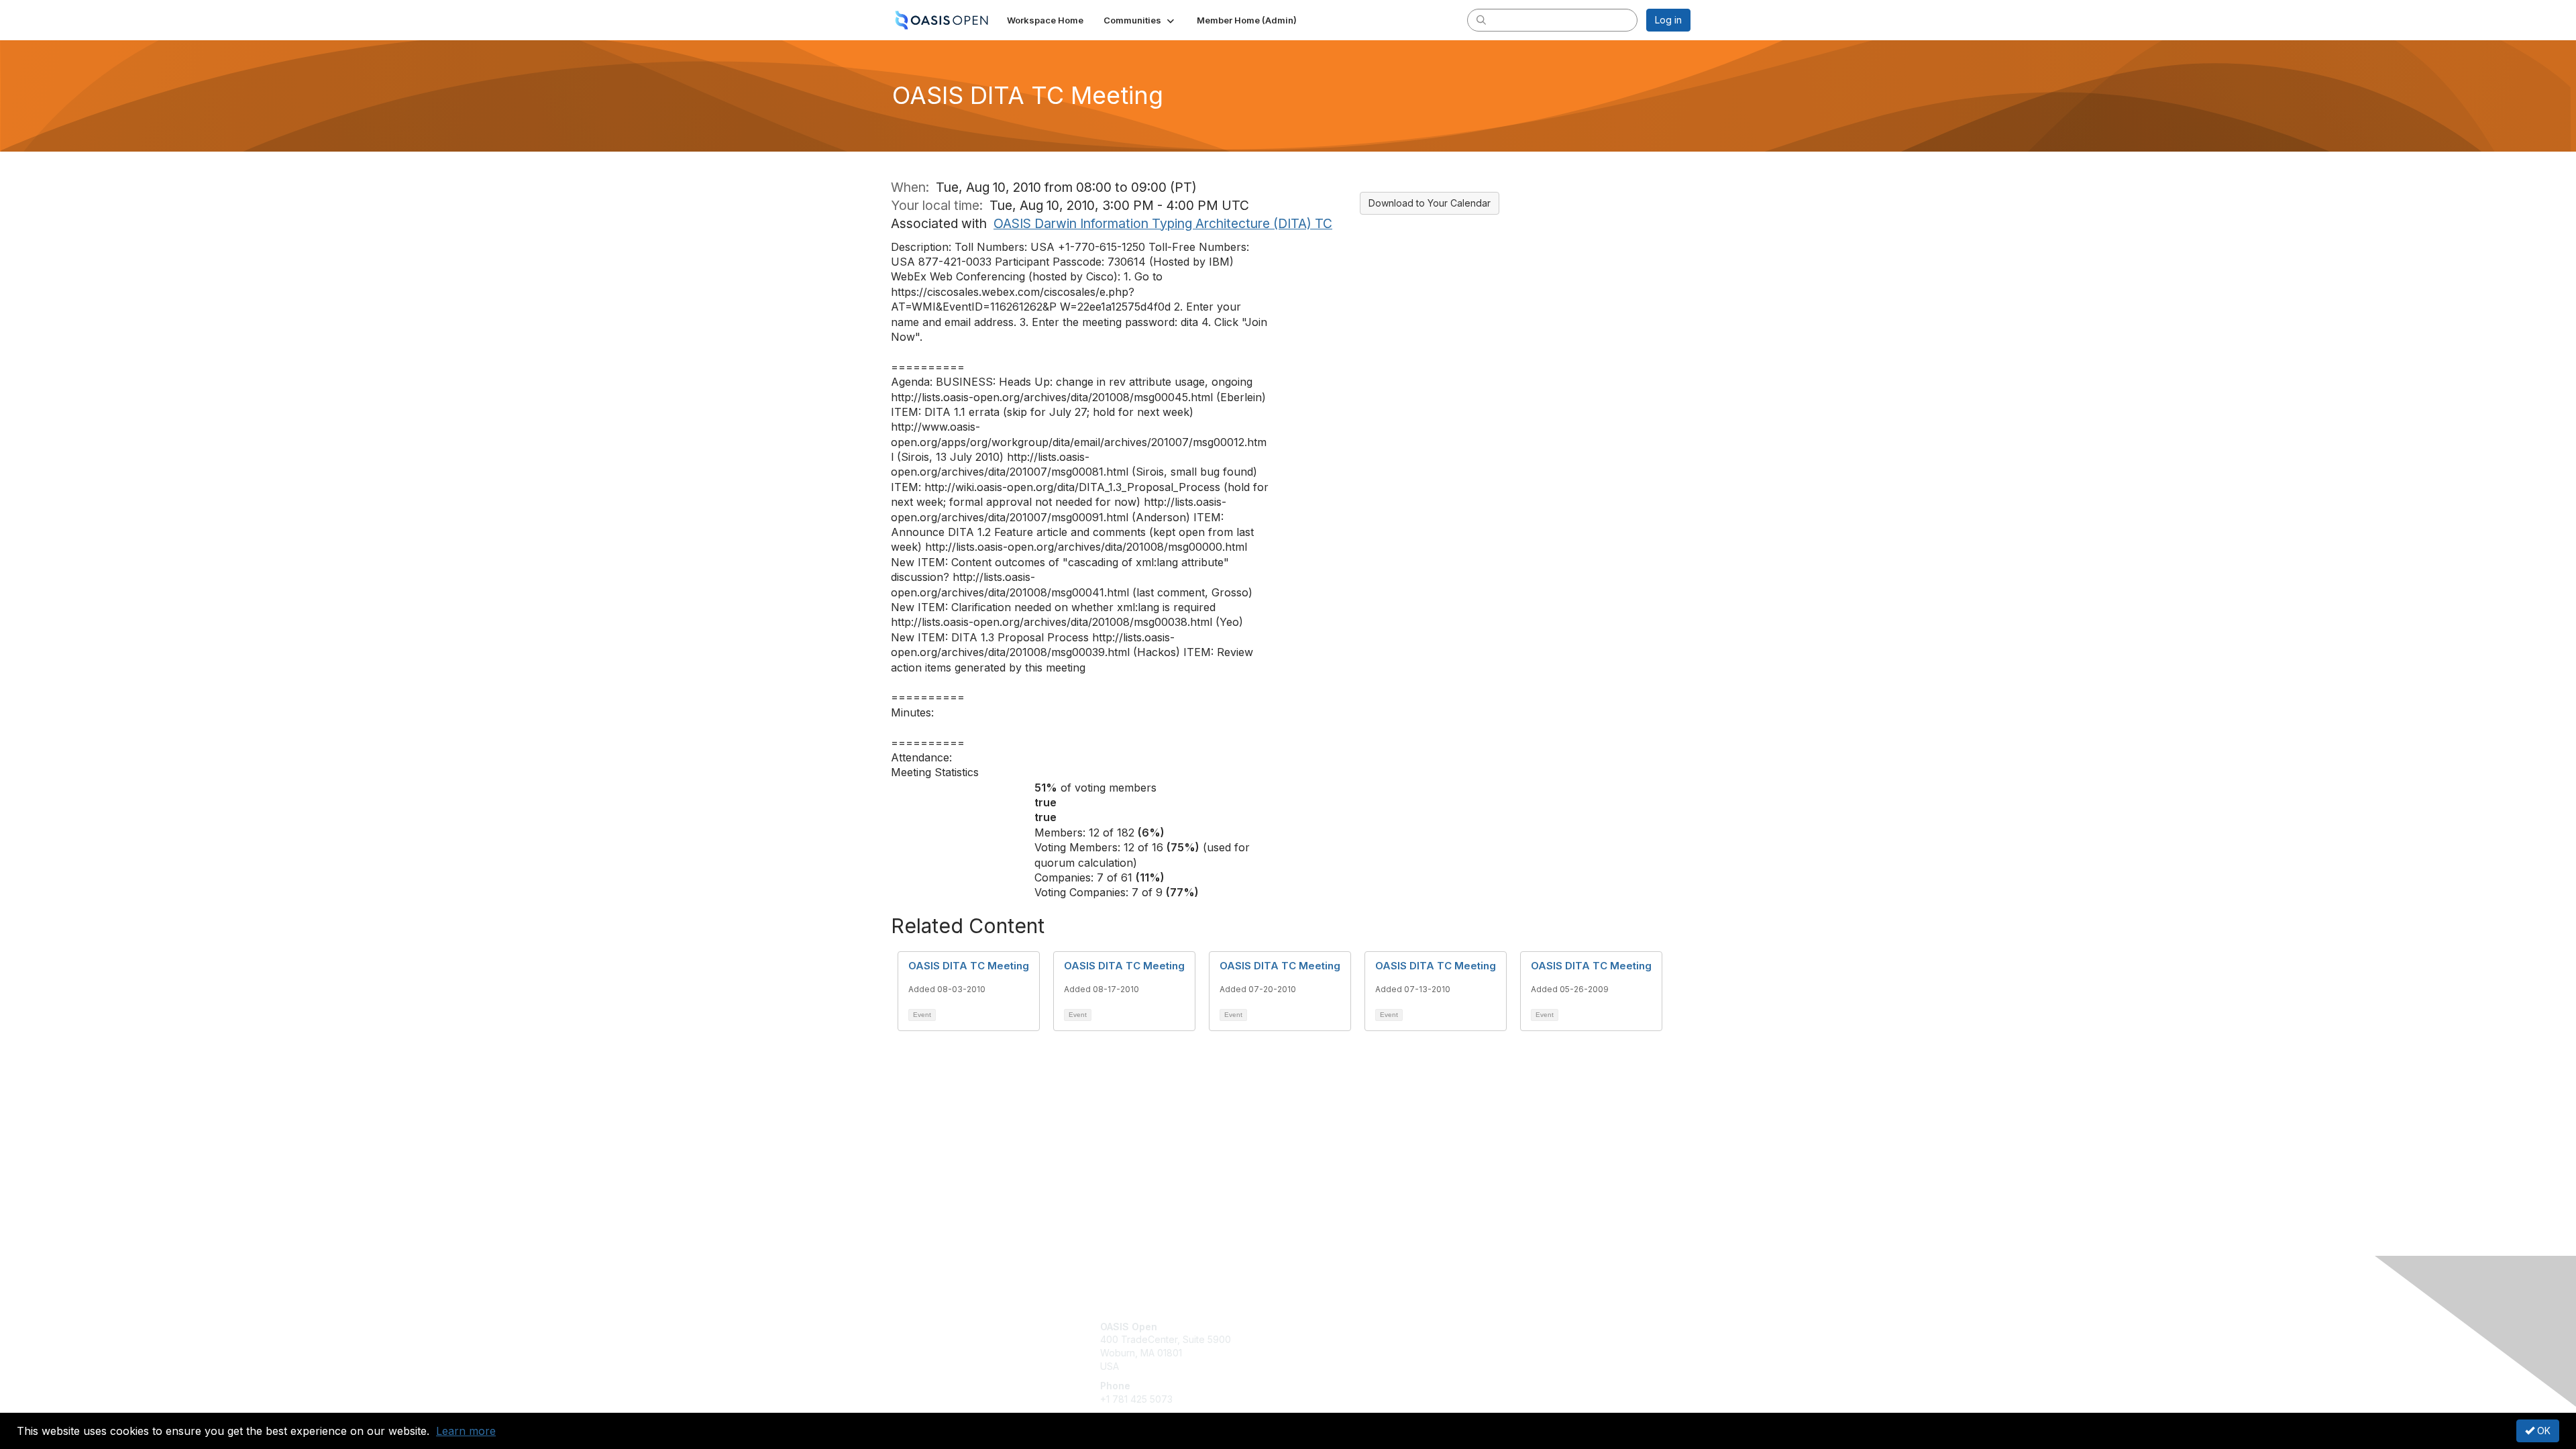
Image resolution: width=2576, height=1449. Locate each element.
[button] (1140, 20)
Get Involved (1322, 1327)
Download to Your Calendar (1430, 203)
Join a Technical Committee (1354, 1366)
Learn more (466, 1431)
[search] (1481, 19)
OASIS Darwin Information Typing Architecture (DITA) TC (1163, 223)
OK (2542, 1431)
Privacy (1504, 1339)
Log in (1668, 20)
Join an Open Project (1340, 1346)
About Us (1507, 1327)
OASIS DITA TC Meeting (969, 966)
